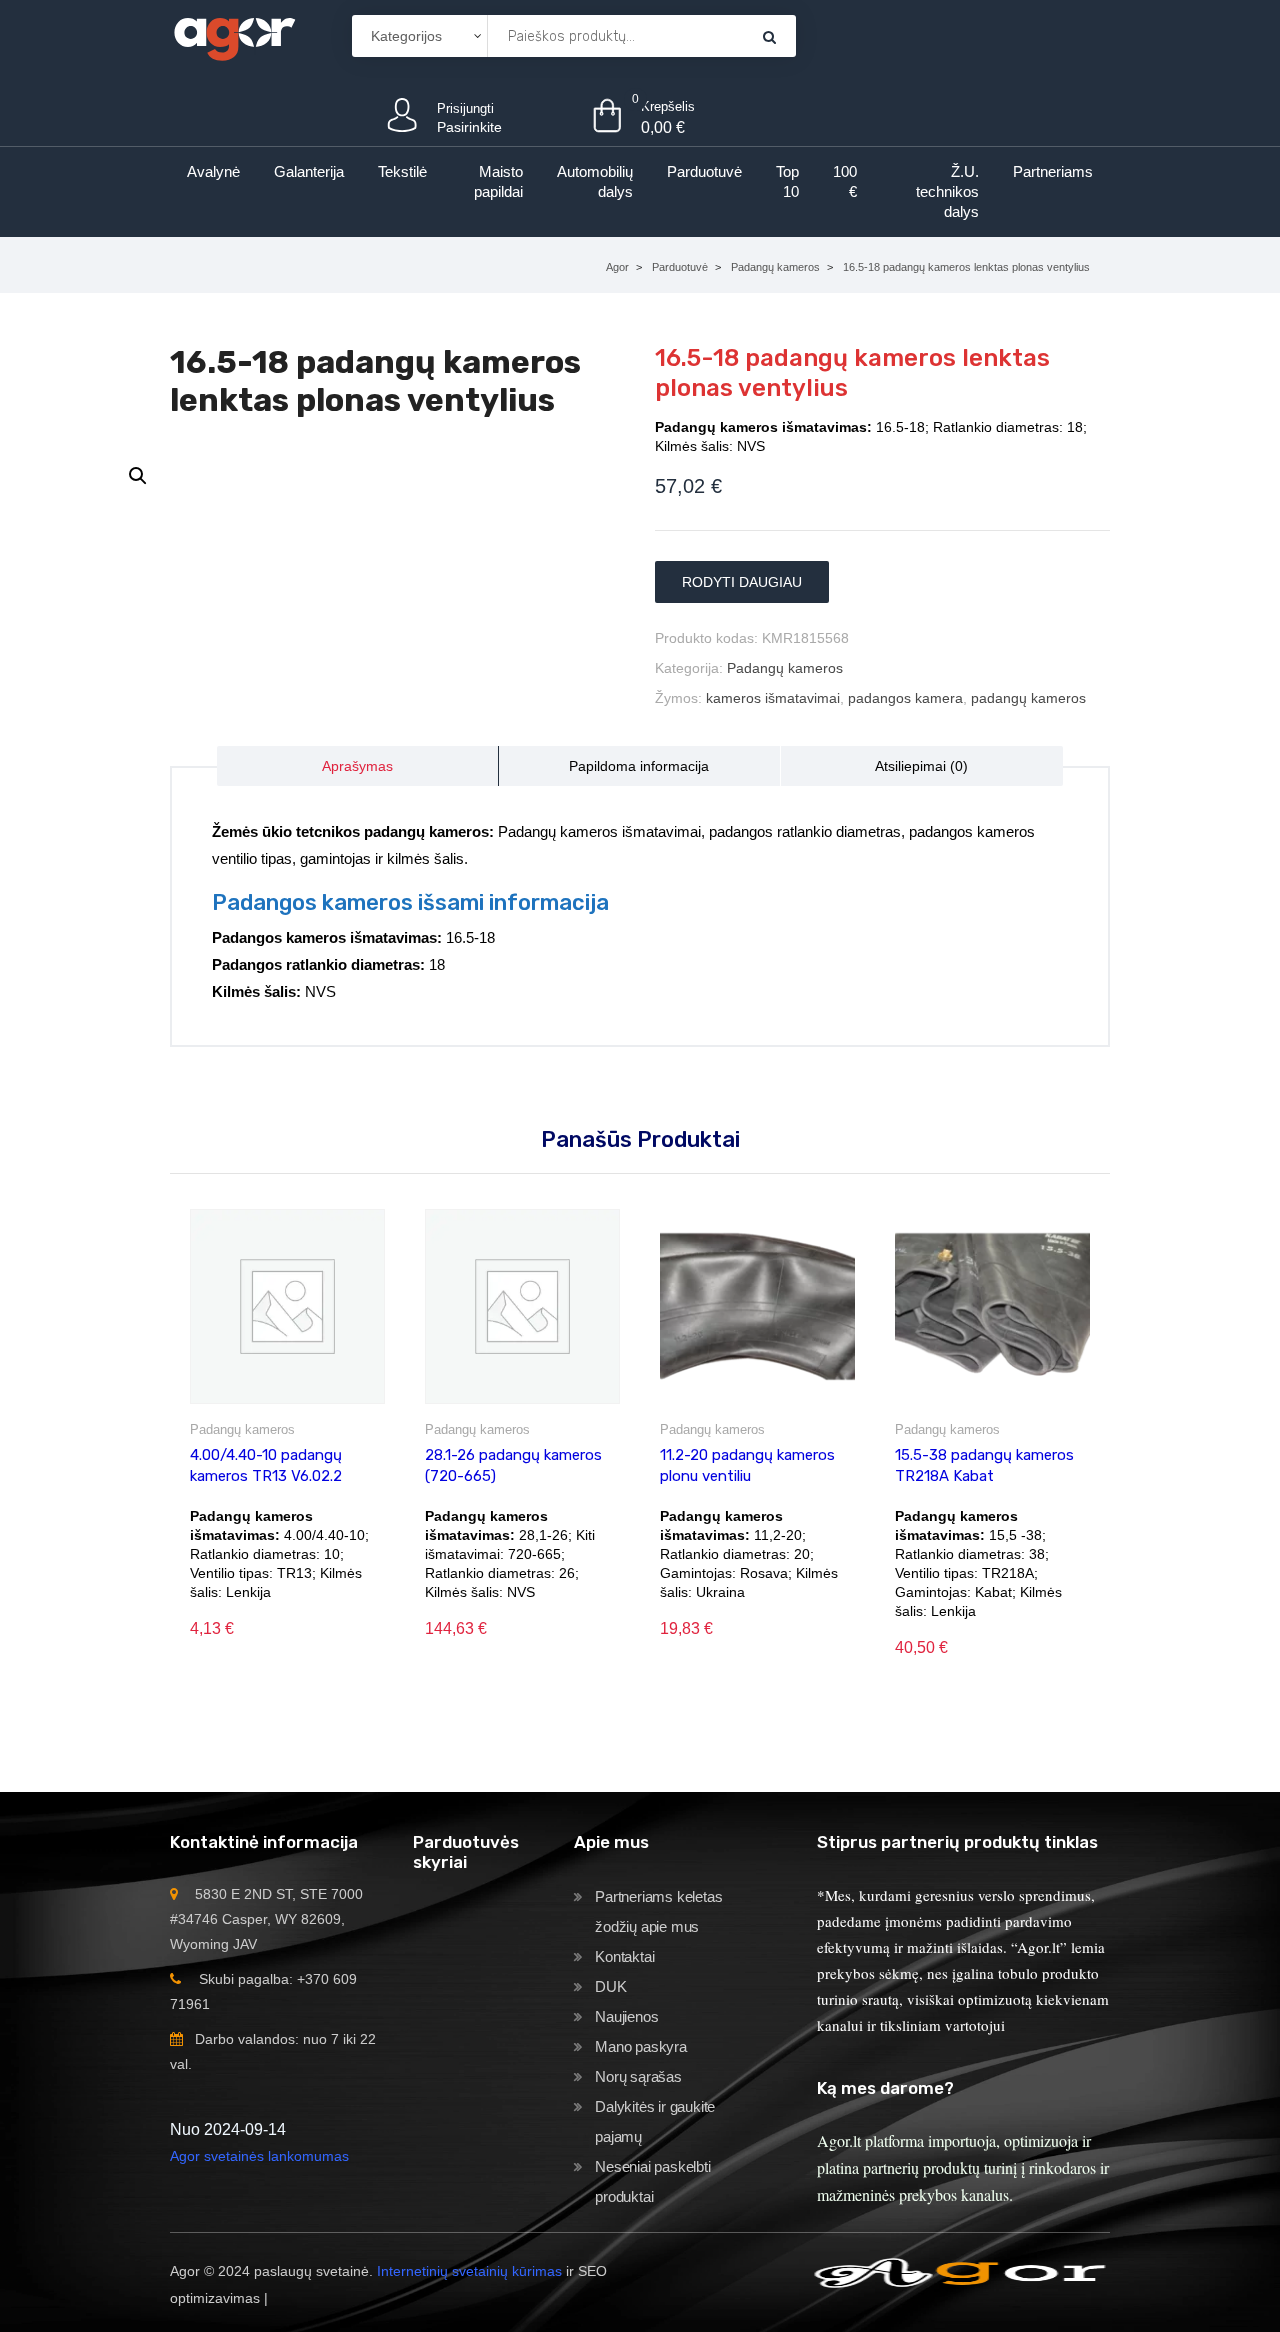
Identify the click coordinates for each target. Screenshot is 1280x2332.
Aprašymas (357, 766)
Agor (617, 267)
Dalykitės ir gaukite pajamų (655, 2121)
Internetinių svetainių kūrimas (469, 2271)
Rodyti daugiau (742, 582)
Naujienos (626, 2016)
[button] (138, 476)
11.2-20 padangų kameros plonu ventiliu (747, 1465)
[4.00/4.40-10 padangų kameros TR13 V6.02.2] (287, 1306)
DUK (610, 1986)
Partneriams (1053, 171)
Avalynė (213, 171)
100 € (845, 181)
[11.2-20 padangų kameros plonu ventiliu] (757, 1306)
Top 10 (787, 181)
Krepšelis (668, 106)
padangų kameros (1028, 698)
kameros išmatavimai (773, 698)
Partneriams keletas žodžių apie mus (658, 1911)
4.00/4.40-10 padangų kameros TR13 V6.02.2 (266, 1465)
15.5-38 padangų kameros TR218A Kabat (984, 1465)
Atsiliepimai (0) (921, 766)
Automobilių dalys (595, 181)
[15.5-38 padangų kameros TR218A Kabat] (992, 1306)
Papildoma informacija (639, 766)
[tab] (358, 766)
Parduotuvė (704, 171)
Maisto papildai (498, 181)
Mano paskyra (641, 2046)
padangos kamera (905, 698)
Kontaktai (624, 1956)
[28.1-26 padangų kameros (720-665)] (522, 1306)
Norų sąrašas (638, 2076)
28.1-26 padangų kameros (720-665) (513, 1465)
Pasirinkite (469, 127)
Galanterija (309, 171)
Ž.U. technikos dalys (947, 191)
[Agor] (234, 35)
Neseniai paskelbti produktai (652, 2181)
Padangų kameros (775, 267)
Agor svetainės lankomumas (259, 2156)
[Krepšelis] (769, 36)
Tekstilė (402, 171)
